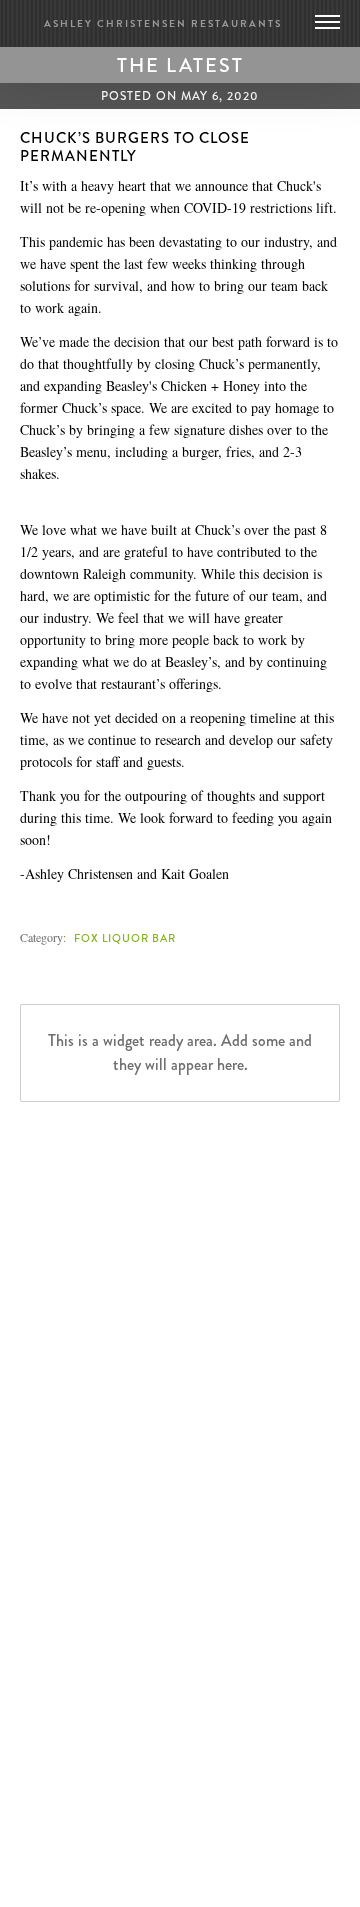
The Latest (180, 65)
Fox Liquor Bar (125, 938)
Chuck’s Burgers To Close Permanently (135, 147)
